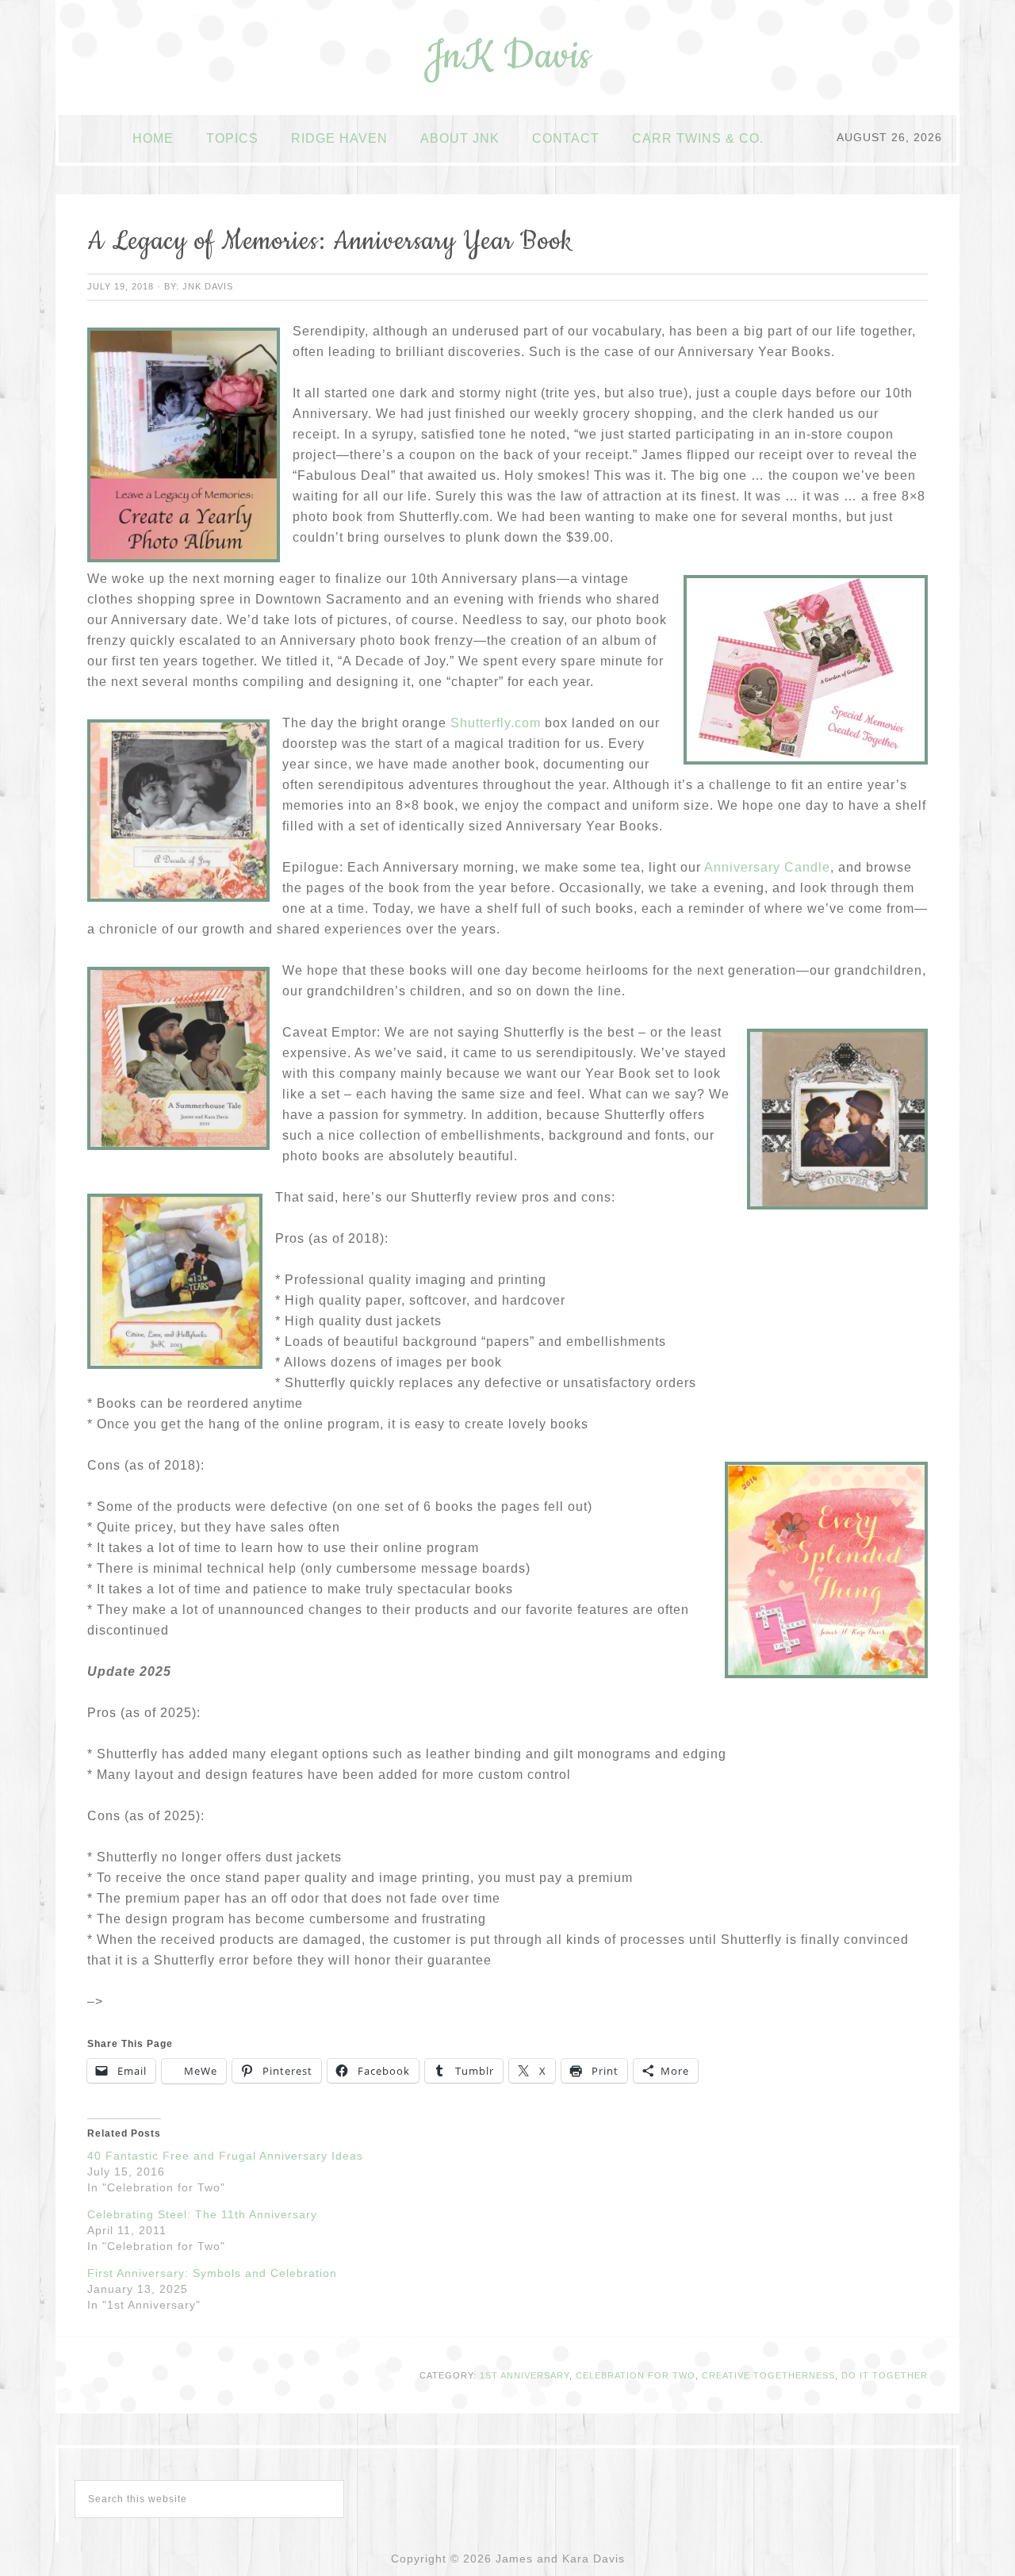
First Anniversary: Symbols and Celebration (212, 2273)
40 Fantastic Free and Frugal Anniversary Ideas (225, 2156)
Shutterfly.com (496, 723)
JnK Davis (507, 56)
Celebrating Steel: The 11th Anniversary (202, 2214)
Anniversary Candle (767, 867)
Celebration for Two (636, 2375)
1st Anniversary (525, 2375)
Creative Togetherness (768, 2375)
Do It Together (885, 2375)
